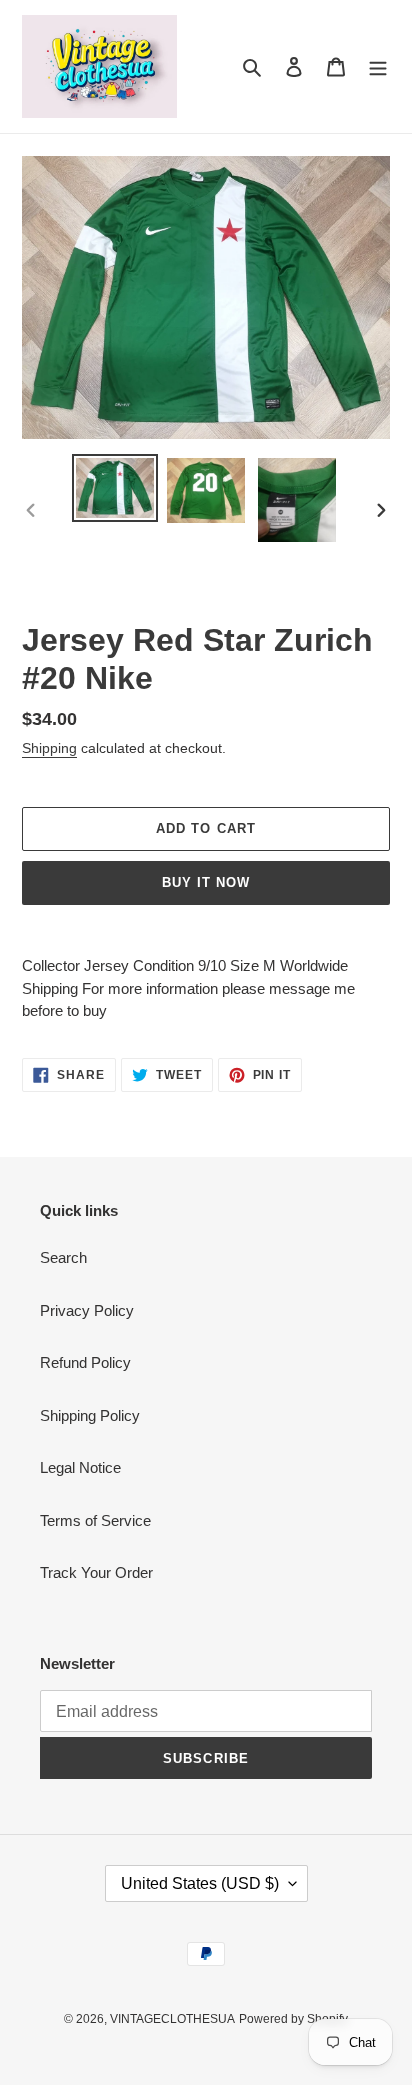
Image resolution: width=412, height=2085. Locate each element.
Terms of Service (95, 1520)
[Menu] (378, 66)
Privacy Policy (87, 1310)
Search (63, 1257)
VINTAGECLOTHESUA (172, 2019)
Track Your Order (96, 1572)
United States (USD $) (200, 1883)
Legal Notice (80, 1467)
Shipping (49, 748)
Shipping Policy (90, 1415)
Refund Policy (85, 1362)
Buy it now (206, 882)
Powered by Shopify (293, 2019)
